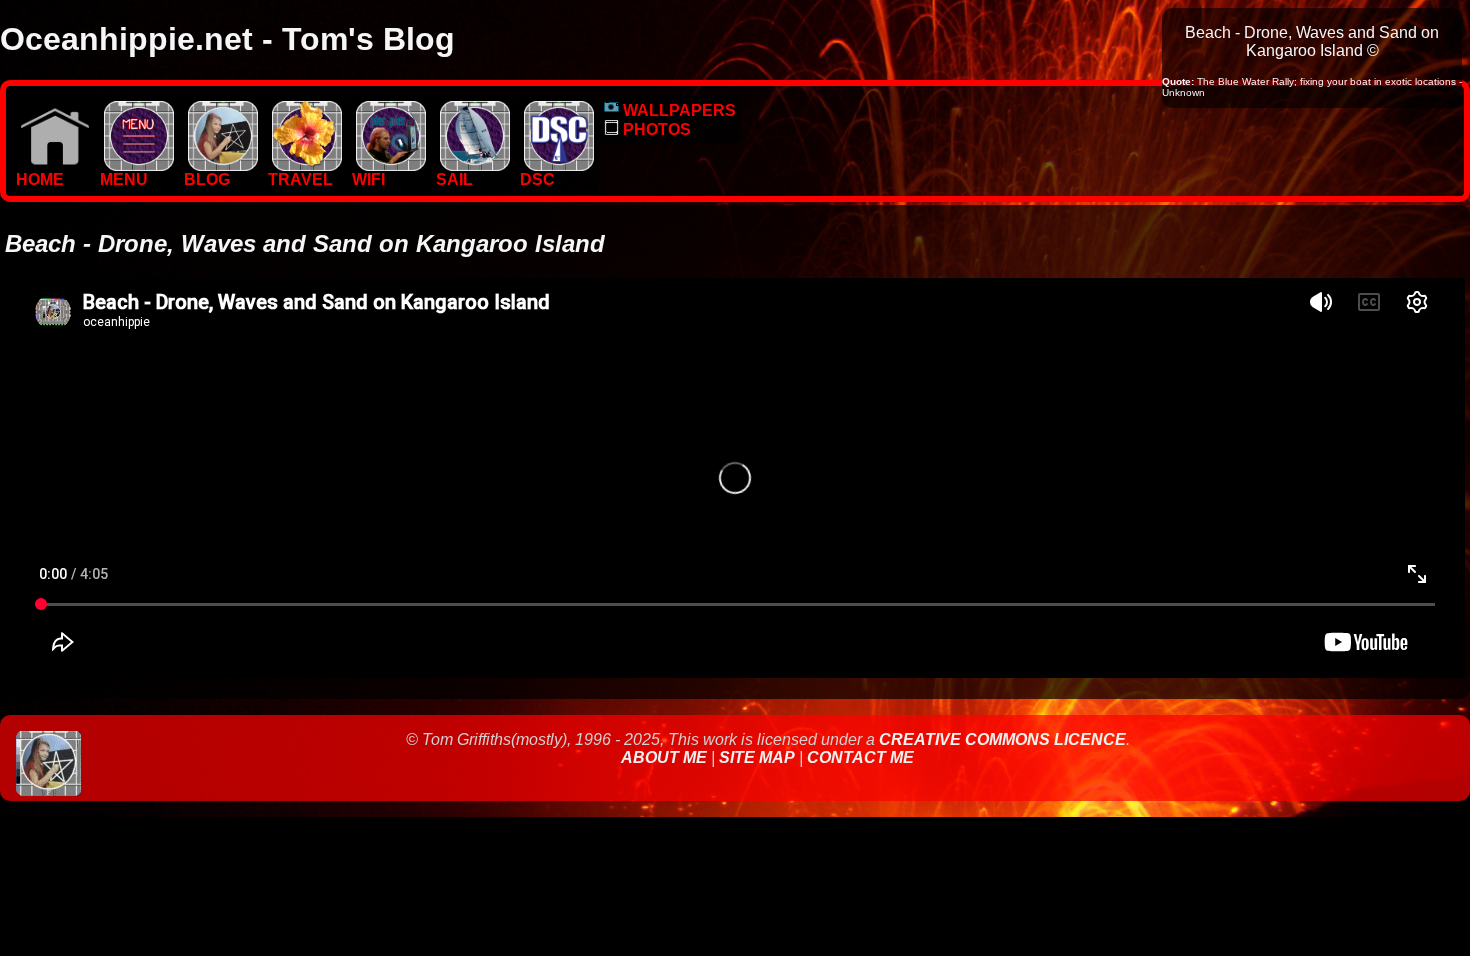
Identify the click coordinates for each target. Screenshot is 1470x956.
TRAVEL (300, 179)
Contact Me (860, 757)
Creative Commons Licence (1002, 739)
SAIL (454, 179)
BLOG (207, 179)
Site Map (757, 757)
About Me (666, 757)
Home (40, 179)
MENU (124, 179)
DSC (537, 179)
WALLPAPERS (677, 110)
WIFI (368, 179)
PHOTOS (655, 129)
